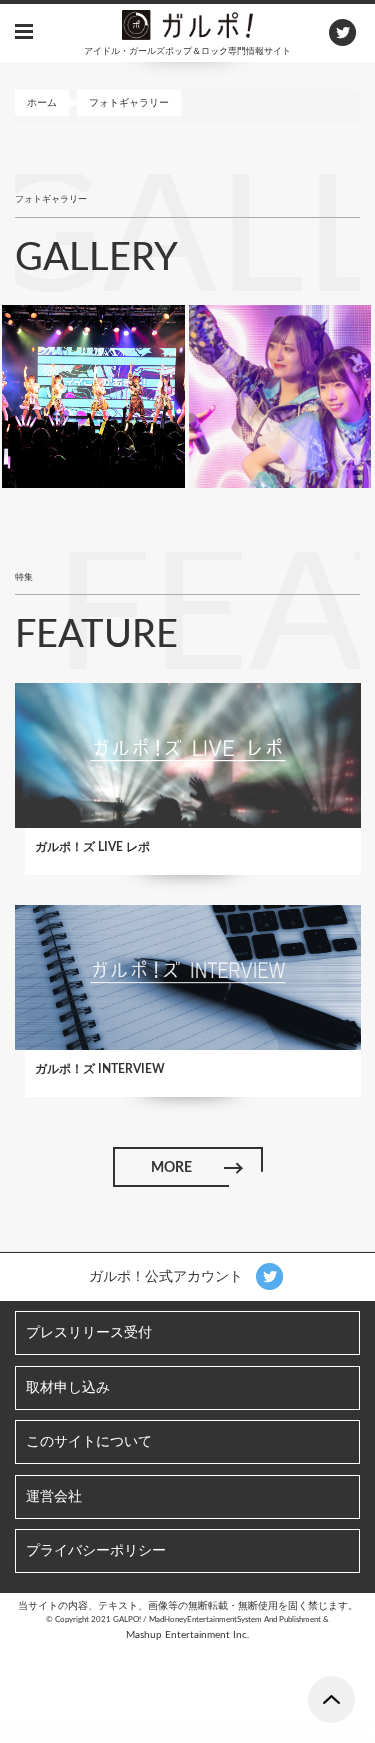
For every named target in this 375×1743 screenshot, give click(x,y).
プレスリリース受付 (89, 1333)
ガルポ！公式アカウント (168, 1277)
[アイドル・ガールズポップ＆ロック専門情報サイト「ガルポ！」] (188, 24)
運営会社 (54, 1497)
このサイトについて (89, 1442)
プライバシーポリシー (96, 1551)
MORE (170, 1168)
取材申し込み (68, 1388)
